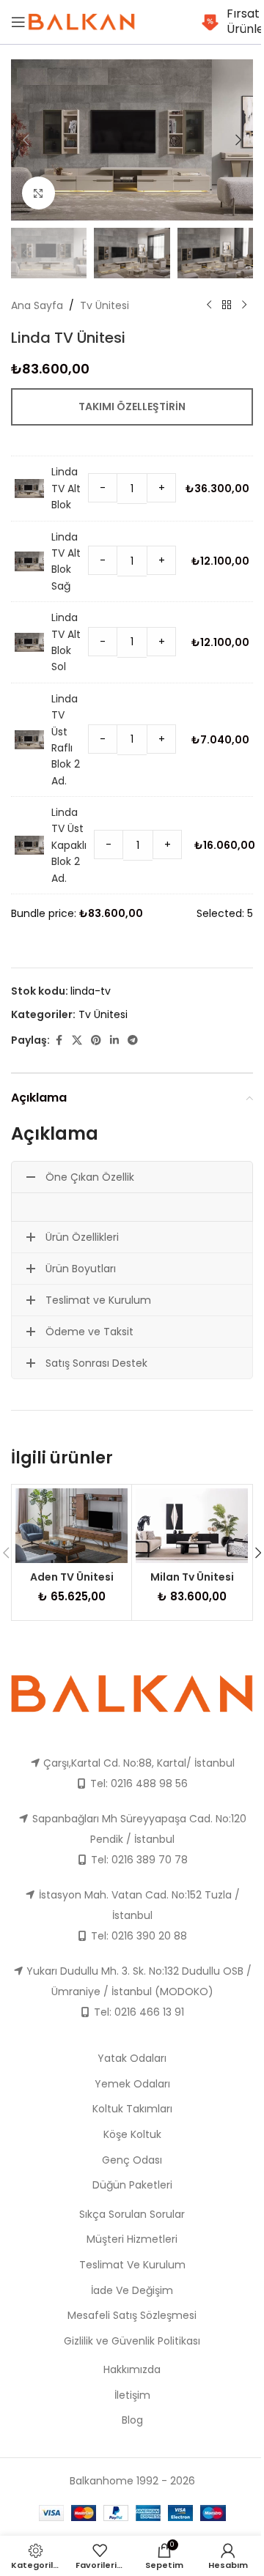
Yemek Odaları (132, 2084)
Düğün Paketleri (132, 2185)
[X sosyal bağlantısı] (77, 1040)
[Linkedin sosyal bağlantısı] (114, 1040)
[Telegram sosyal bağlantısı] (133, 1040)
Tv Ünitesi (104, 305)
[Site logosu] (81, 21)
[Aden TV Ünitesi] (71, 1526)
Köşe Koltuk (132, 2134)
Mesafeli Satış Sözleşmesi (132, 2315)
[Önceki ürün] (209, 305)
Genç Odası (132, 2160)
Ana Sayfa (37, 305)
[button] (26, 140)
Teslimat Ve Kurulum (132, 2265)
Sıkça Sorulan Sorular (132, 2214)
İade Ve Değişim (132, 2290)
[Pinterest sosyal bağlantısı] (96, 1040)
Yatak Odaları (132, 2058)
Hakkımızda (132, 2369)
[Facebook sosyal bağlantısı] (59, 1040)
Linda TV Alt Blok (66, 488)
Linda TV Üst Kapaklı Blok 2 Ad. (69, 845)
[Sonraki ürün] (244, 305)
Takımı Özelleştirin (132, 407)
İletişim (132, 2395)
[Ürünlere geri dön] (227, 305)
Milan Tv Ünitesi (192, 1577)
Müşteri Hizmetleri (132, 2239)
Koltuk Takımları (132, 2109)
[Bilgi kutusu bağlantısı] (227, 22)
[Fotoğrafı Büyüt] (38, 193)
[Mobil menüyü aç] (18, 22)
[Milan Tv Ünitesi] (192, 1526)
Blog (132, 2420)
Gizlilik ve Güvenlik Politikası (132, 2341)
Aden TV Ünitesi (72, 1577)
